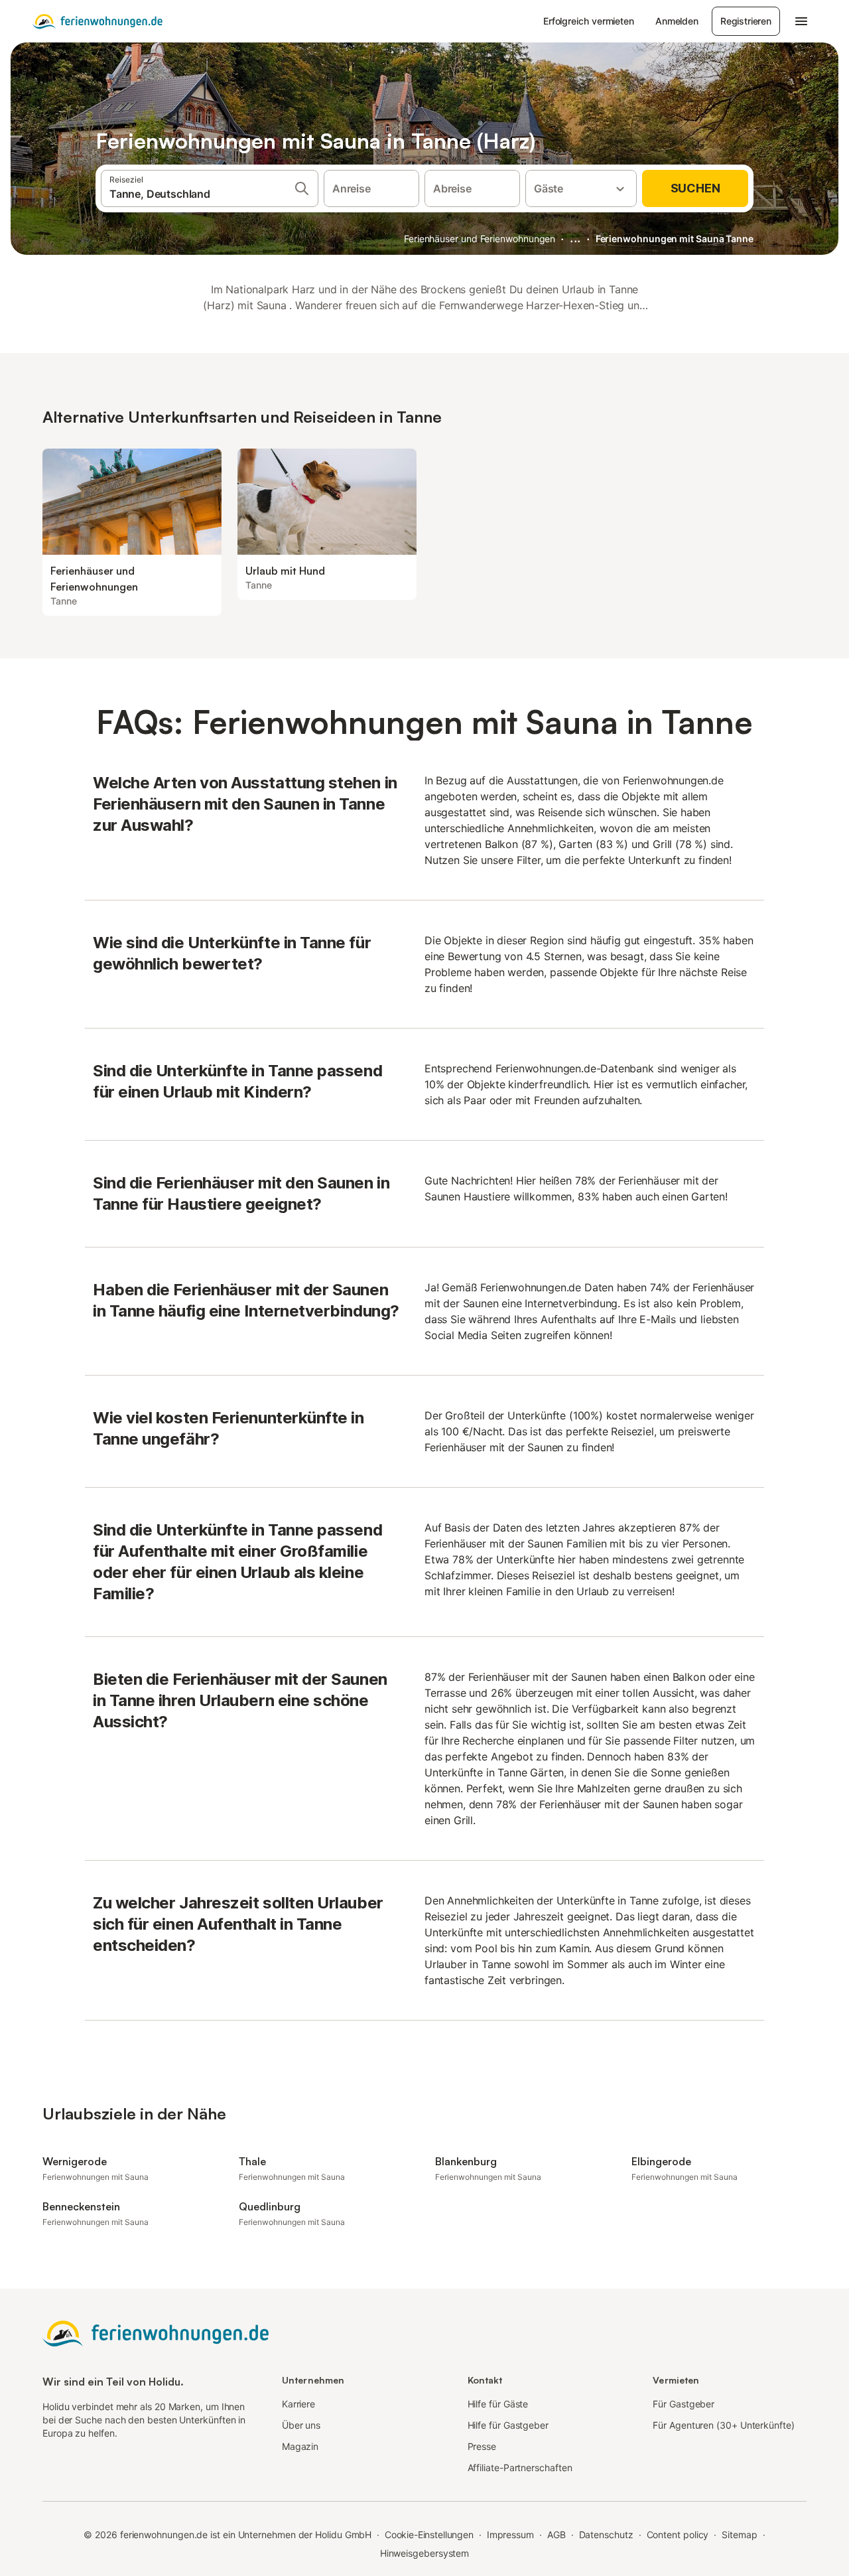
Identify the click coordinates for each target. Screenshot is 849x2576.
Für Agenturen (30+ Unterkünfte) (723, 2425)
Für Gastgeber (684, 2404)
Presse (482, 2446)
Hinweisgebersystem (425, 2553)
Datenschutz (606, 2535)
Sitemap (739, 2535)
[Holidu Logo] (98, 21)
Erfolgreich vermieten (589, 21)
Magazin (300, 2446)
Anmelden (677, 21)
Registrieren (746, 21)
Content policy (678, 2535)
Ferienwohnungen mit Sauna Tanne (675, 239)
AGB (556, 2535)
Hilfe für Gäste (498, 2404)
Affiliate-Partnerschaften (520, 2468)
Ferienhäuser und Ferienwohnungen (480, 239)
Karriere (298, 2404)
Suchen (695, 188)
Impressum (510, 2535)
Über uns (301, 2425)
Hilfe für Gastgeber (508, 2425)
